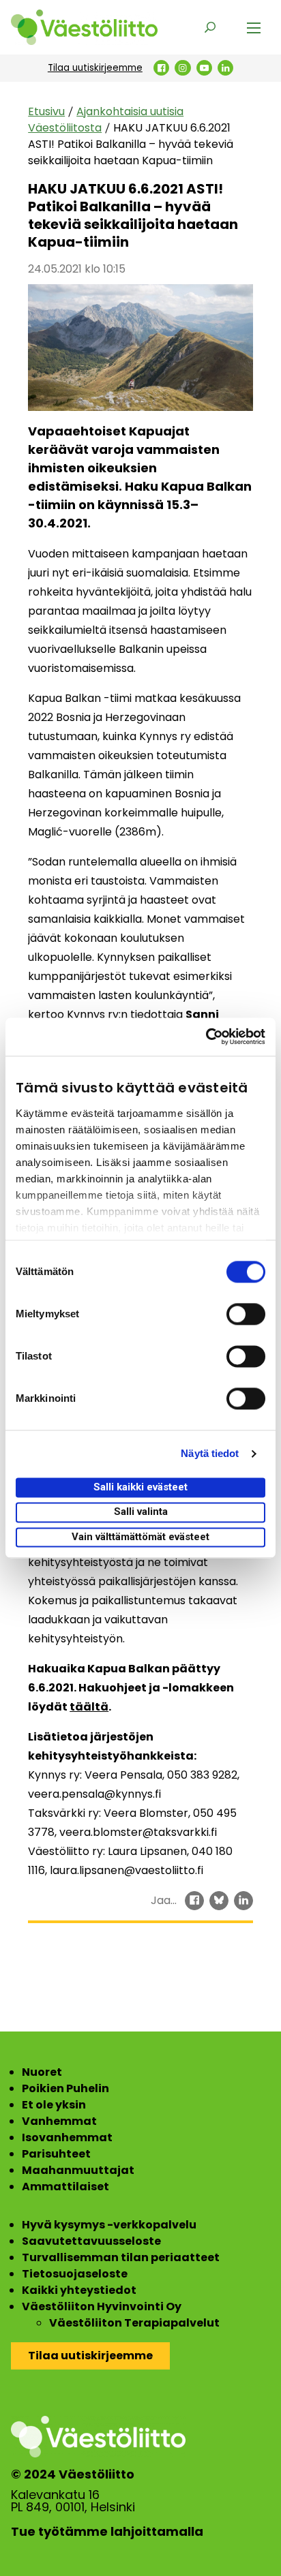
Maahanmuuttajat (78, 2170)
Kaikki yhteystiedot (79, 2290)
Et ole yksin (54, 2105)
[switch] (246, 1314)
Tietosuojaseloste (75, 2274)
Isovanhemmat (67, 2137)
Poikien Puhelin (65, 2088)
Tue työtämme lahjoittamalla (107, 2532)
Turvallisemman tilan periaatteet (121, 2257)
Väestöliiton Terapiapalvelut (134, 2323)
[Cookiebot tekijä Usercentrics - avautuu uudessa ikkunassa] (206, 1037)
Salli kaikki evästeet (140, 1487)
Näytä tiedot (210, 1453)
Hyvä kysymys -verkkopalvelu (109, 2225)
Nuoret (42, 2072)
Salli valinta (141, 1512)
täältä (89, 1707)
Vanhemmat (59, 2121)
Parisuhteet (56, 2154)
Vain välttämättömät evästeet (140, 1537)
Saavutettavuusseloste (91, 2241)
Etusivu (46, 111)
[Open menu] (254, 27)
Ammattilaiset (65, 2187)
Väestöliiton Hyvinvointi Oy (102, 2306)
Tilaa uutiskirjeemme (95, 68)
